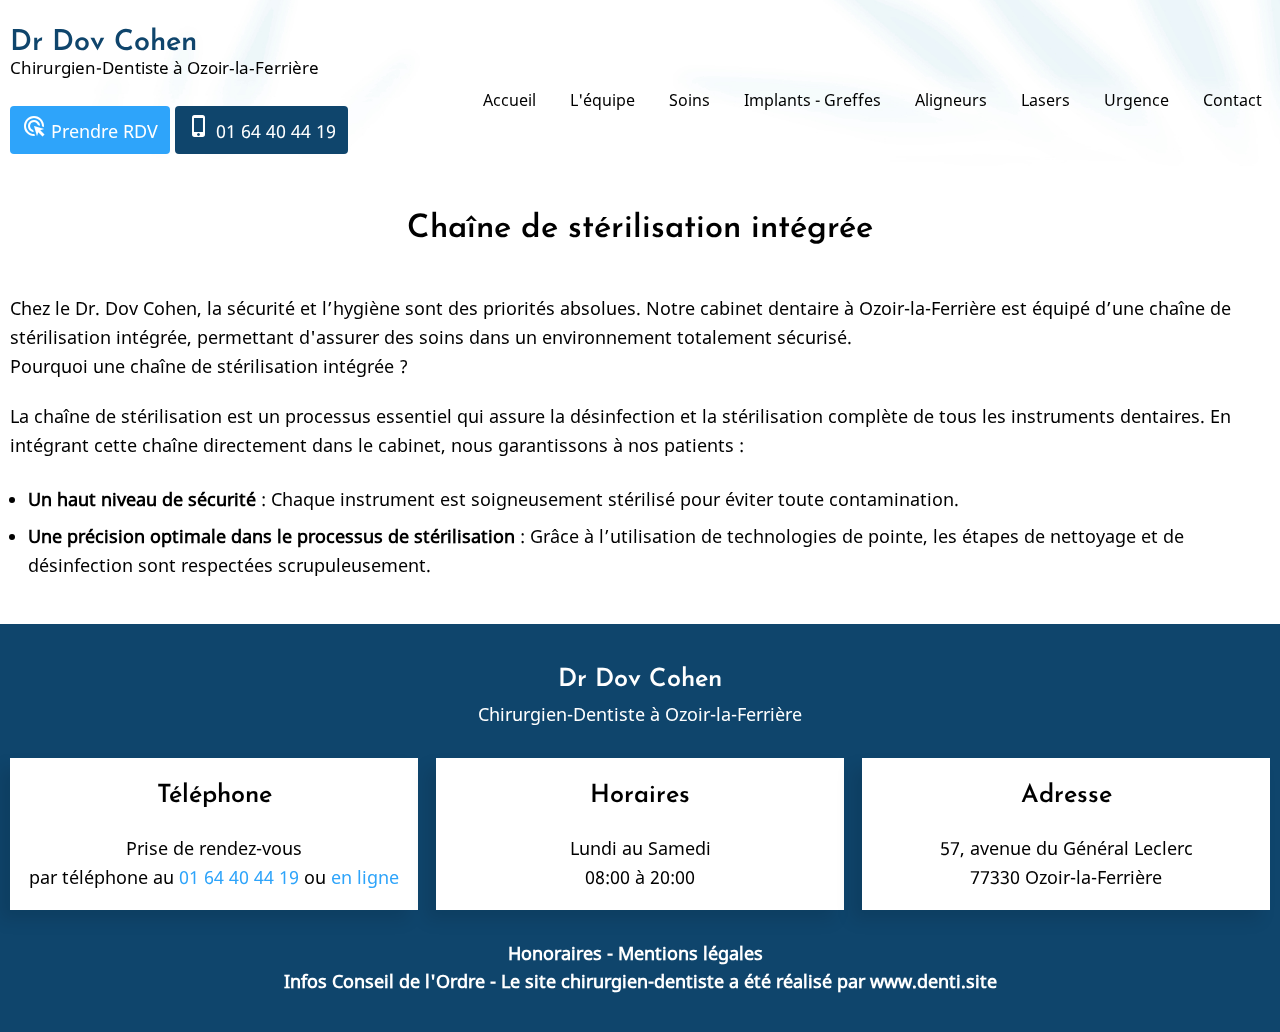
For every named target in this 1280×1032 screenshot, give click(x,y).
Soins (689, 100)
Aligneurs (951, 100)
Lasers (1045, 100)
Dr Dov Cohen (103, 42)
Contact (1232, 100)
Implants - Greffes (812, 100)
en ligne (365, 877)
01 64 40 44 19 (261, 128)
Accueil (509, 100)
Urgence (1136, 100)
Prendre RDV (90, 128)
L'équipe (602, 100)
